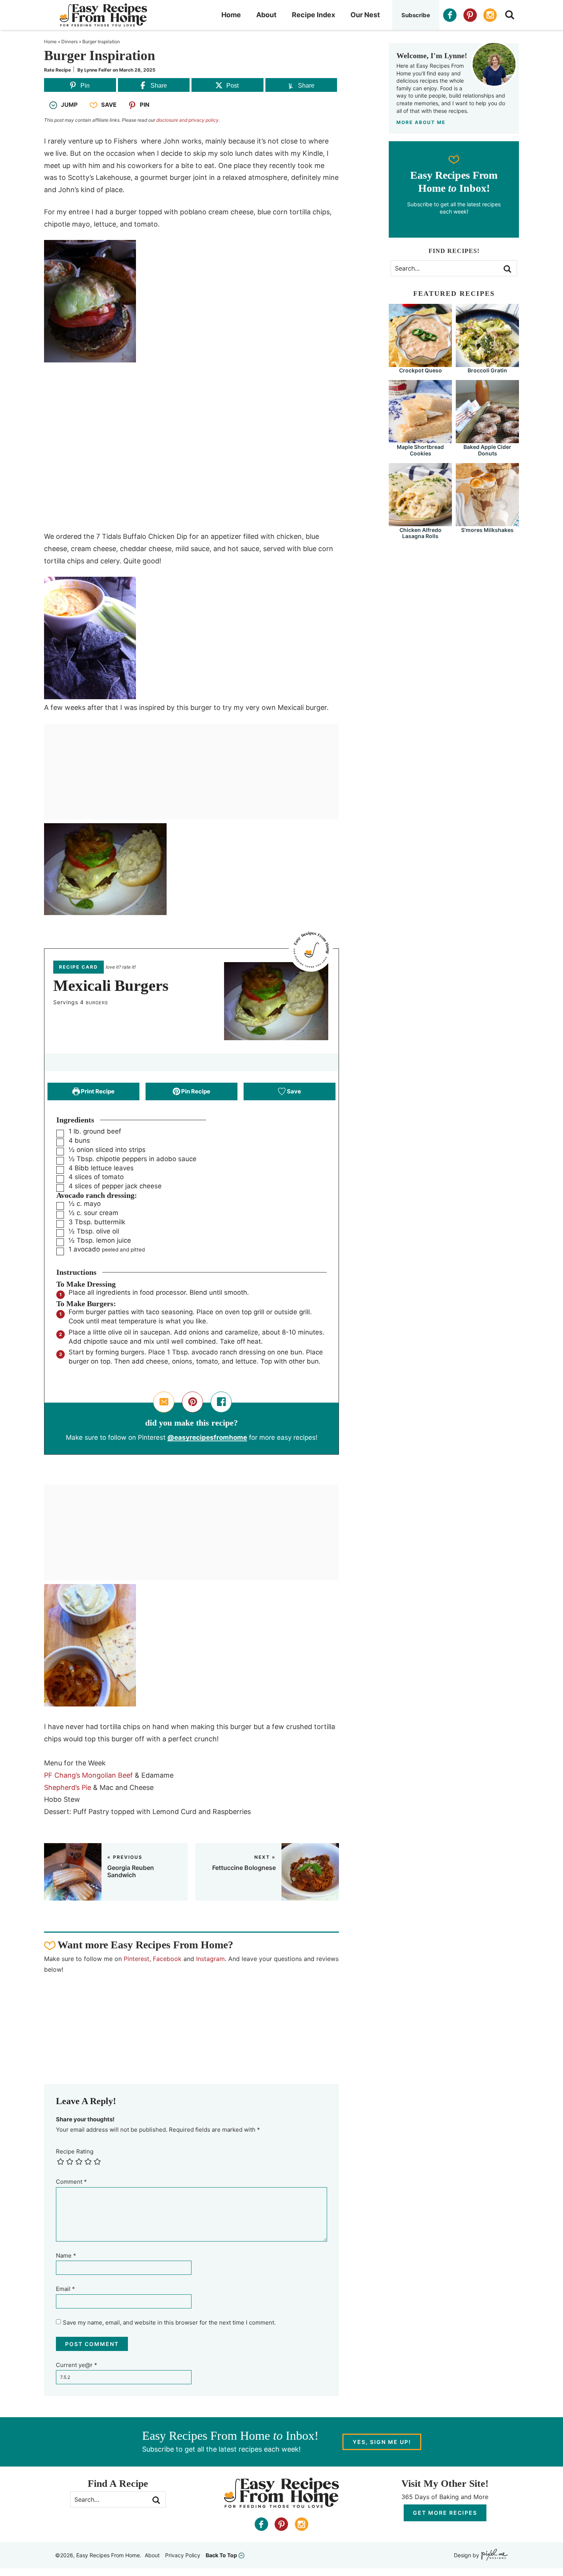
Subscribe (416, 15)
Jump (69, 105)
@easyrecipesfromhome (207, 1437)
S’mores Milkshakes (487, 530)
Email (65, 2289)
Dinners (70, 42)
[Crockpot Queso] (420, 363)
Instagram (210, 1959)
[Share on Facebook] (221, 1402)
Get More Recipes (445, 2513)
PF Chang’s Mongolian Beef (88, 1775)
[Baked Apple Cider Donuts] (487, 440)
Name (66, 2255)
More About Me (421, 122)
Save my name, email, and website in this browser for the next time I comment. (169, 2322)
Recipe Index (313, 15)
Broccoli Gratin (487, 370)
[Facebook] (450, 15)
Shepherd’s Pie (68, 1787)
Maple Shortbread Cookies (420, 450)
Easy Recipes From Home (103, 15)
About (266, 15)
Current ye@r (77, 2365)
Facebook (167, 1959)
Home (231, 15)
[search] (510, 15)
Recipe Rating (75, 2151)
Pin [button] (145, 105)
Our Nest (365, 15)
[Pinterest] (470, 15)
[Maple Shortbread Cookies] (420, 440)
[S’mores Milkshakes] (487, 523)
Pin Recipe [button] (195, 1091)
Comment (71, 2182)
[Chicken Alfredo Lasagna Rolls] (420, 523)
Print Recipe (97, 1091)
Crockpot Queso (421, 370)
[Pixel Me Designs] (493, 2556)
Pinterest (137, 1959)
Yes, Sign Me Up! (382, 2442)
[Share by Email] (164, 1402)
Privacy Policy (183, 2555)
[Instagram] (490, 15)
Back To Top (221, 2555)
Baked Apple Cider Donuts (487, 450)
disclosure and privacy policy (187, 120)
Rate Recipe (57, 70)
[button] (192, 1402)
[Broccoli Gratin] (487, 363)
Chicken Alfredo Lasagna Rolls (421, 533)
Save (109, 105)
